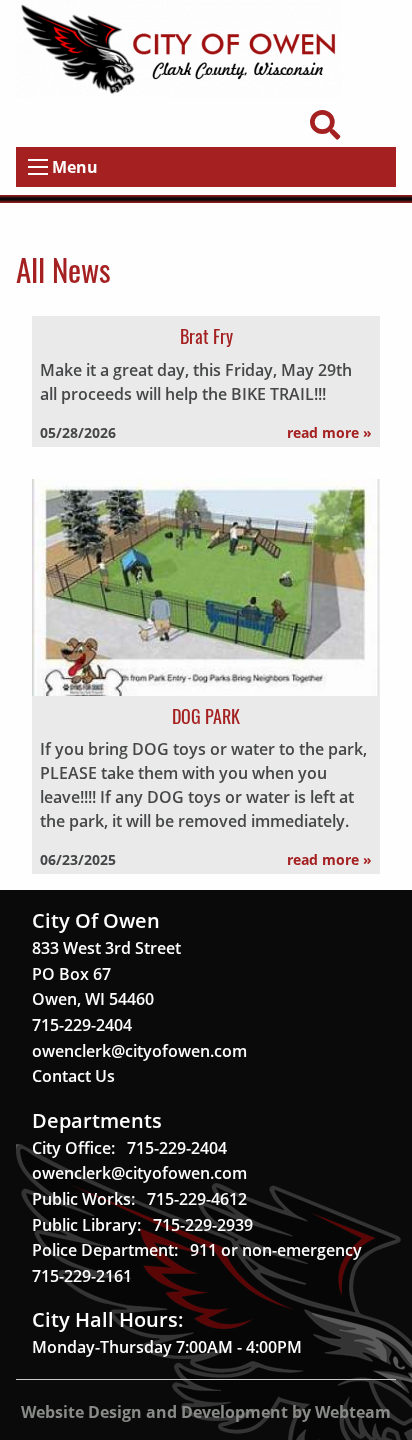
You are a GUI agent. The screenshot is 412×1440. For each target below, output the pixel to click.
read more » (329, 432)
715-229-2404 (82, 1025)
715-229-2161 (82, 1276)
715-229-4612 (197, 1199)
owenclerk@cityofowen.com (139, 1051)
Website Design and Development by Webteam (206, 1412)
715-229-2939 (203, 1225)
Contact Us (73, 1076)
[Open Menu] (38, 167)
